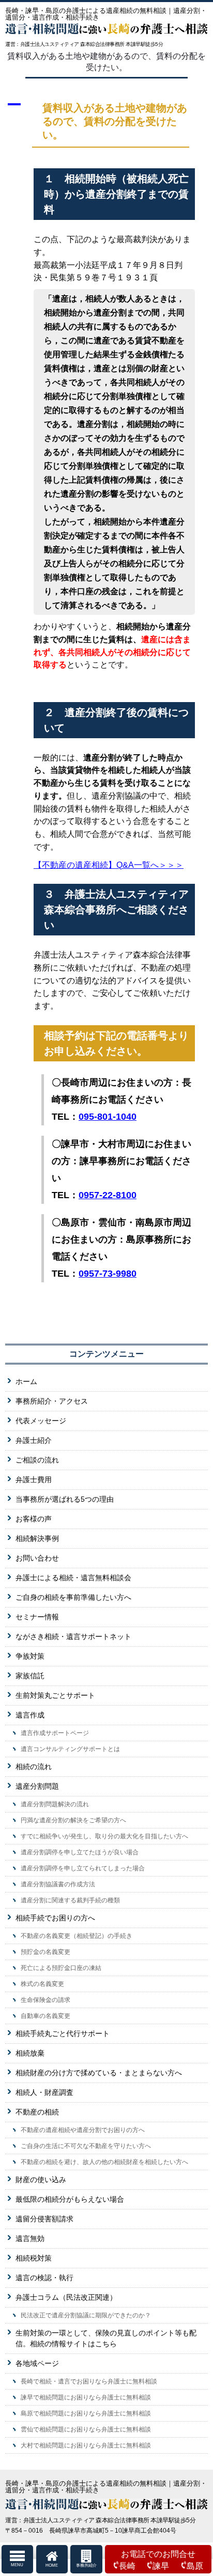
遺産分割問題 (37, 1786)
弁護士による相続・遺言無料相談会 (73, 1578)
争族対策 (30, 1656)
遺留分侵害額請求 (44, 2219)
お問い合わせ (37, 1558)
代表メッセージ (41, 1421)
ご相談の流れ (37, 1460)
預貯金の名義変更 (45, 1952)
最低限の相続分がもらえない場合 (70, 2199)
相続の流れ (34, 1767)
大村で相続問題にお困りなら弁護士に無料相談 (86, 2445)
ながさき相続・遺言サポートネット (73, 1636)
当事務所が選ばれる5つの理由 (65, 1499)
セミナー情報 (37, 1617)
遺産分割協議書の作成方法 (58, 1884)
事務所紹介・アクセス (52, 1401)
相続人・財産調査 (44, 2092)
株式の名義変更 (42, 1984)
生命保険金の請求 (45, 2000)
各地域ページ (37, 2363)
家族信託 (30, 1676)
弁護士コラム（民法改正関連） (66, 2297)
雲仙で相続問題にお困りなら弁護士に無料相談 (86, 2429)
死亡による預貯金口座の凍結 (61, 1968)
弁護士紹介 (34, 1440)
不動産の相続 (37, 2112)
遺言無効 (30, 2238)
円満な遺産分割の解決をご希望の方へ (73, 1820)
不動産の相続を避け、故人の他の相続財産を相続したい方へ (104, 2162)
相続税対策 (34, 2258)
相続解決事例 (37, 1538)
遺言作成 (30, 1715)
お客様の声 (34, 1519)
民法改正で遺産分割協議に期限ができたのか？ (86, 2315)
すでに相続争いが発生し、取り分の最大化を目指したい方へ (104, 1836)
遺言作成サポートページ (55, 1733)
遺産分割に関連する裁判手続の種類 (70, 1900)
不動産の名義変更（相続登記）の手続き (77, 1936)
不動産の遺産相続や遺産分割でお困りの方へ (83, 2130)
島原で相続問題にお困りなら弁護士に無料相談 (86, 2413)
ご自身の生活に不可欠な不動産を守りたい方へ (86, 2146)
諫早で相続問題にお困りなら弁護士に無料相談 (86, 2397)
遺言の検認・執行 (44, 2278)
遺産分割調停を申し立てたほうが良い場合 (80, 1852)
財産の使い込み (41, 2180)
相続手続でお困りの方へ (55, 1918)
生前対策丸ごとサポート (55, 1695)
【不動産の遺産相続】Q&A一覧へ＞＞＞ (109, 865)
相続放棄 (30, 2053)
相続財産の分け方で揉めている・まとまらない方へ (99, 2073)
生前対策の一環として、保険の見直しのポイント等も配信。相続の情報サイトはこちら (106, 2338)
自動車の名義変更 (45, 2016)
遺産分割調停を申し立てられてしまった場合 (83, 1868)
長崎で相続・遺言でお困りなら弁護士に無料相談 (89, 2381)
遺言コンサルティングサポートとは (70, 1749)
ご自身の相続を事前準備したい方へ (73, 1597)
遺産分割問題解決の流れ (55, 1804)
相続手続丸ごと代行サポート (63, 2033)
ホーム (26, 1381)
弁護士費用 (34, 1480)
